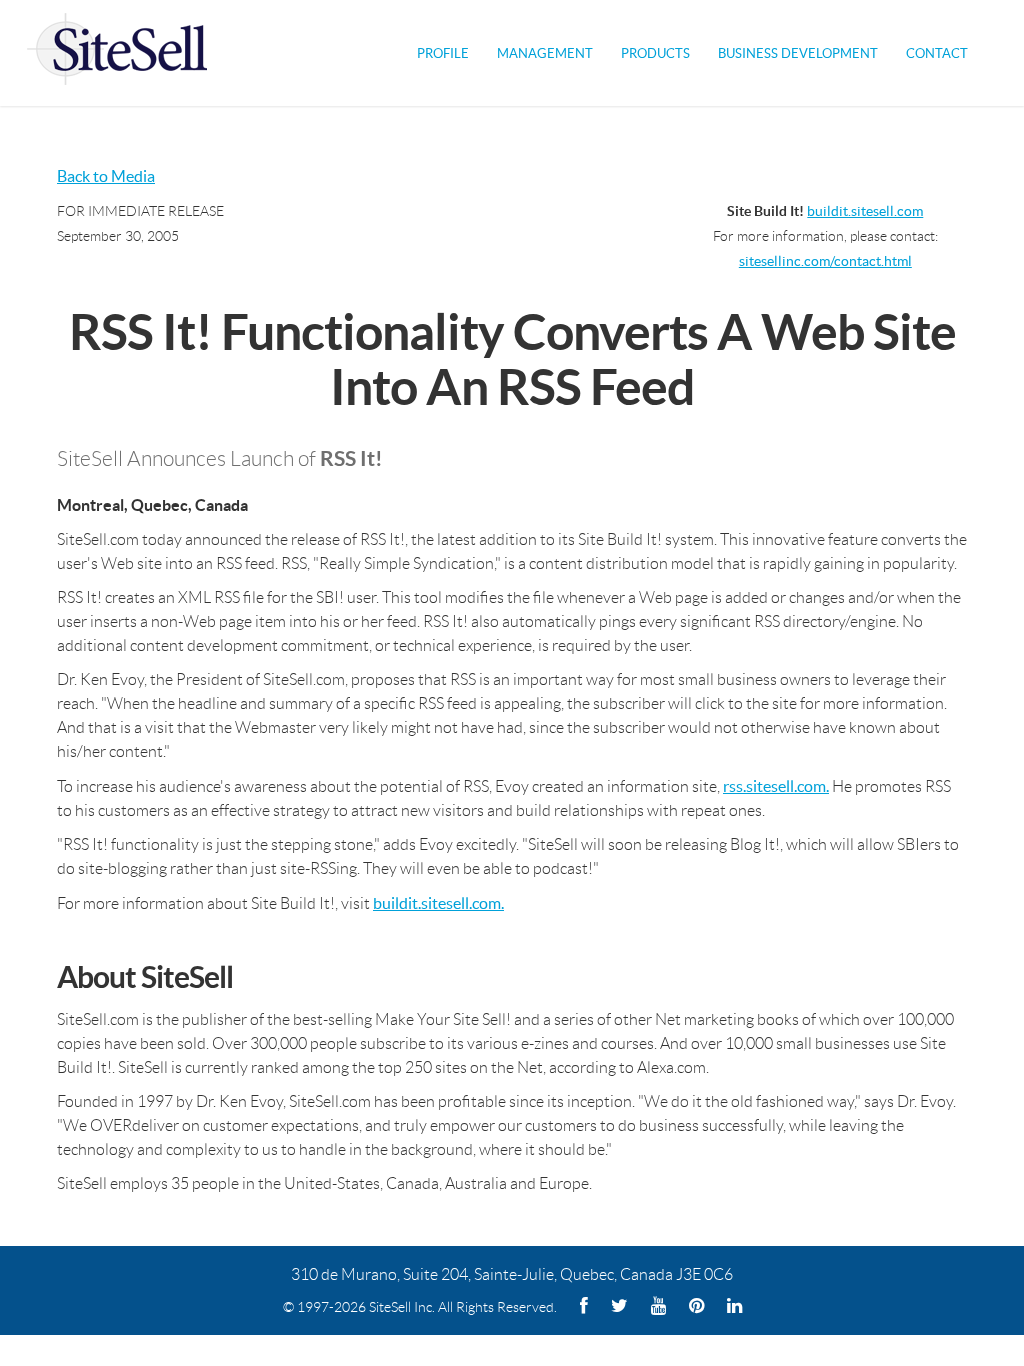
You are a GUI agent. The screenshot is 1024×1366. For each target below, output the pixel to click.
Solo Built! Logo (117, 53)
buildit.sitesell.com (865, 211)
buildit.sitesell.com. (438, 903)
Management (545, 53)
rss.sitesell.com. (776, 786)
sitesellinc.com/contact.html (825, 261)
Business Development (798, 53)
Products (655, 53)
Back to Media (106, 176)
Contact (937, 53)
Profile (443, 53)
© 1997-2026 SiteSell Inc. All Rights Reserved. (420, 1307)
